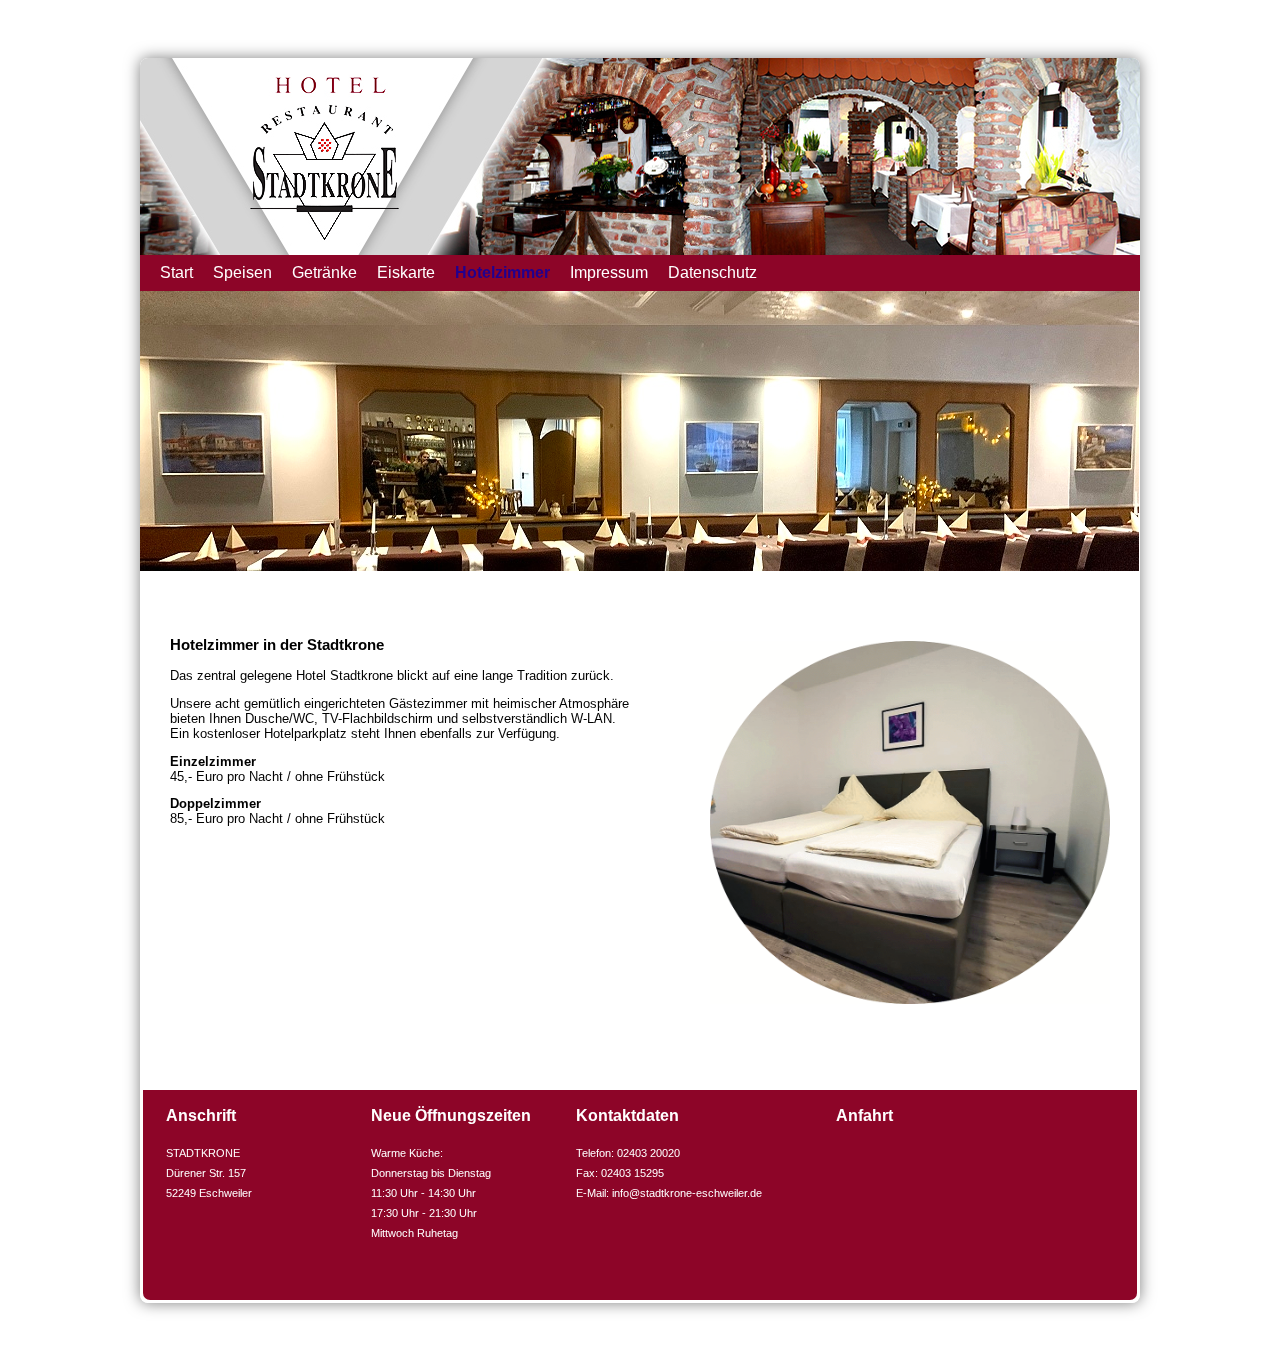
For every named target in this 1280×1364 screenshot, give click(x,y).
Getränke (324, 272)
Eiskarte (406, 272)
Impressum (609, 272)
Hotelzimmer (502, 272)
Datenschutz (712, 272)
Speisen (242, 272)
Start (176, 272)
